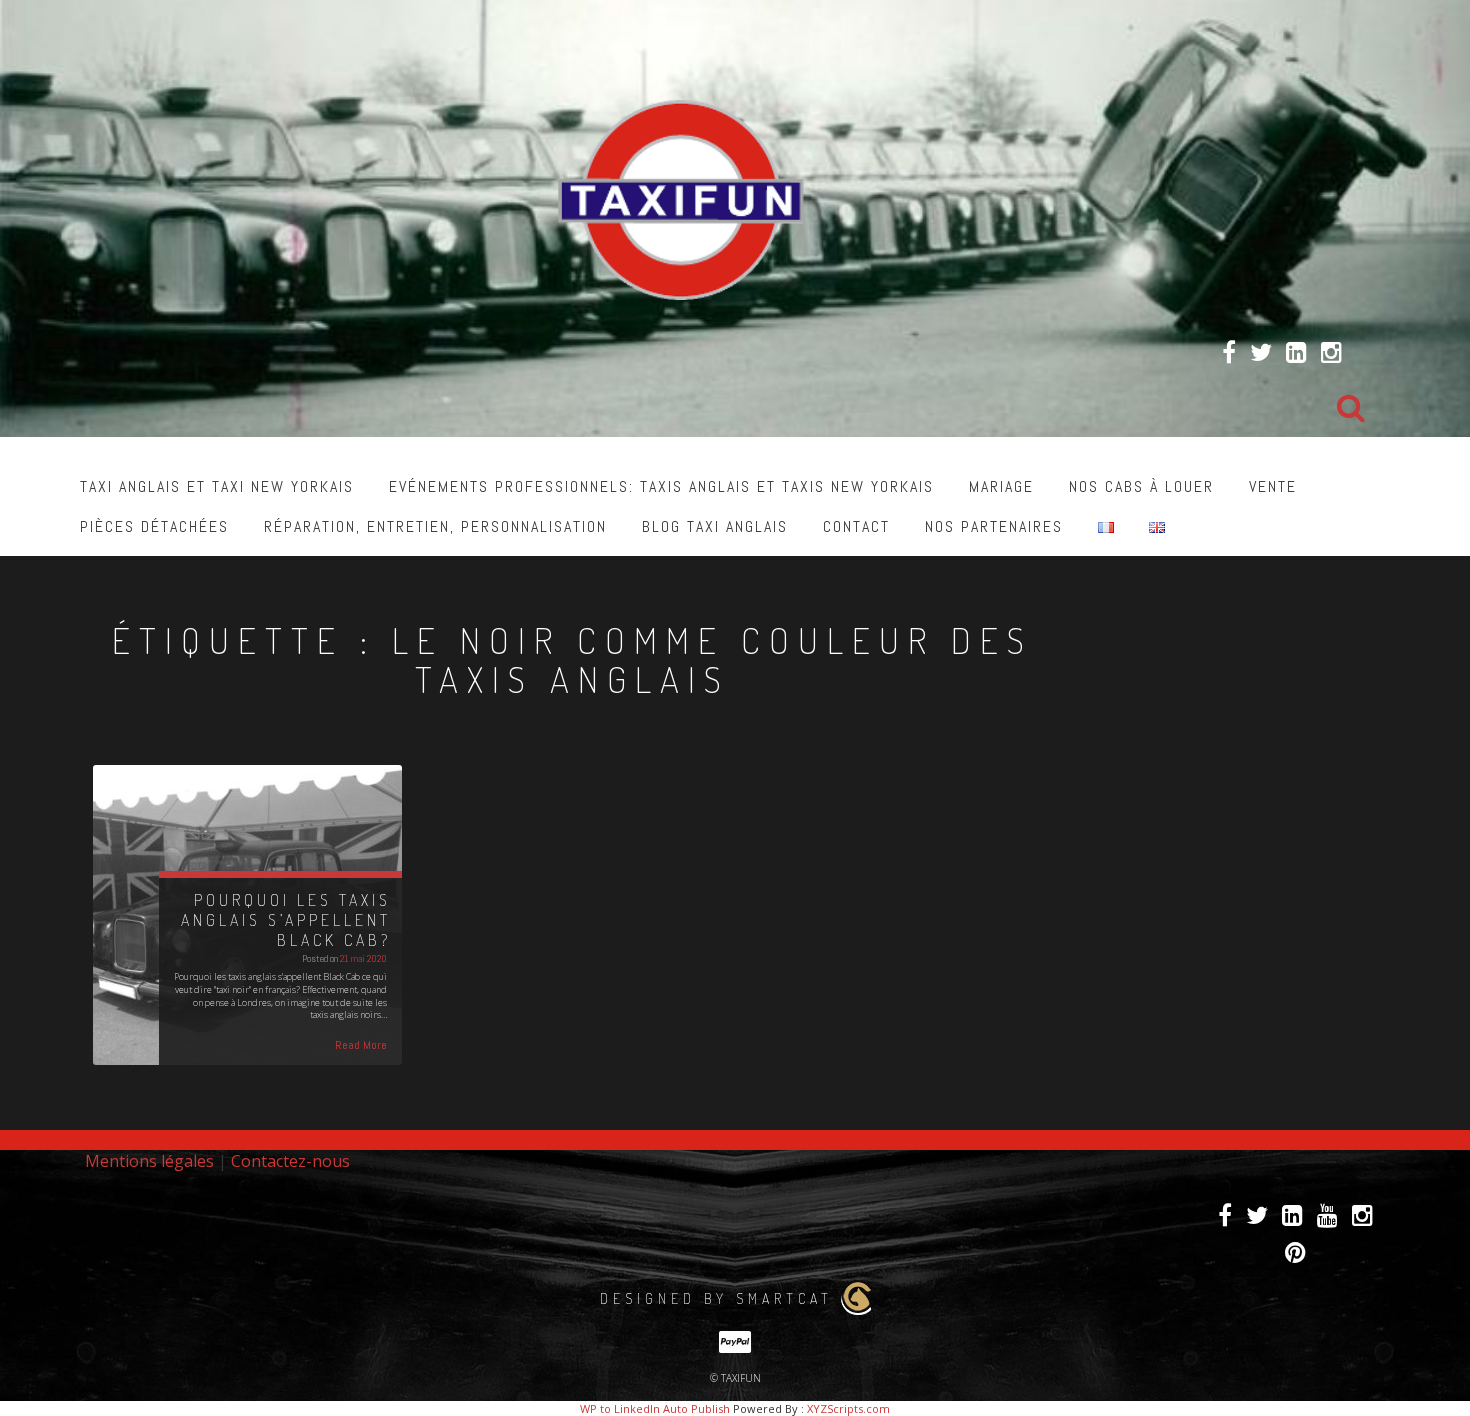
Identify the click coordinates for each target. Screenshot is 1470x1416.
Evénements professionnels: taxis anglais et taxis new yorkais (661, 486)
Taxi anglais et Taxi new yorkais (217, 486)
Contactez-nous (290, 1161)
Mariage (1001, 486)
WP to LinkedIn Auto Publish (655, 1408)
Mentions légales (149, 1161)
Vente (1273, 486)
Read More (361, 1045)
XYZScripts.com (848, 1408)
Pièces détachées (154, 526)
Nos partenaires (994, 526)
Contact (856, 526)
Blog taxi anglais (715, 526)
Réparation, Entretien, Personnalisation (435, 526)
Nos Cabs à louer (1141, 486)
